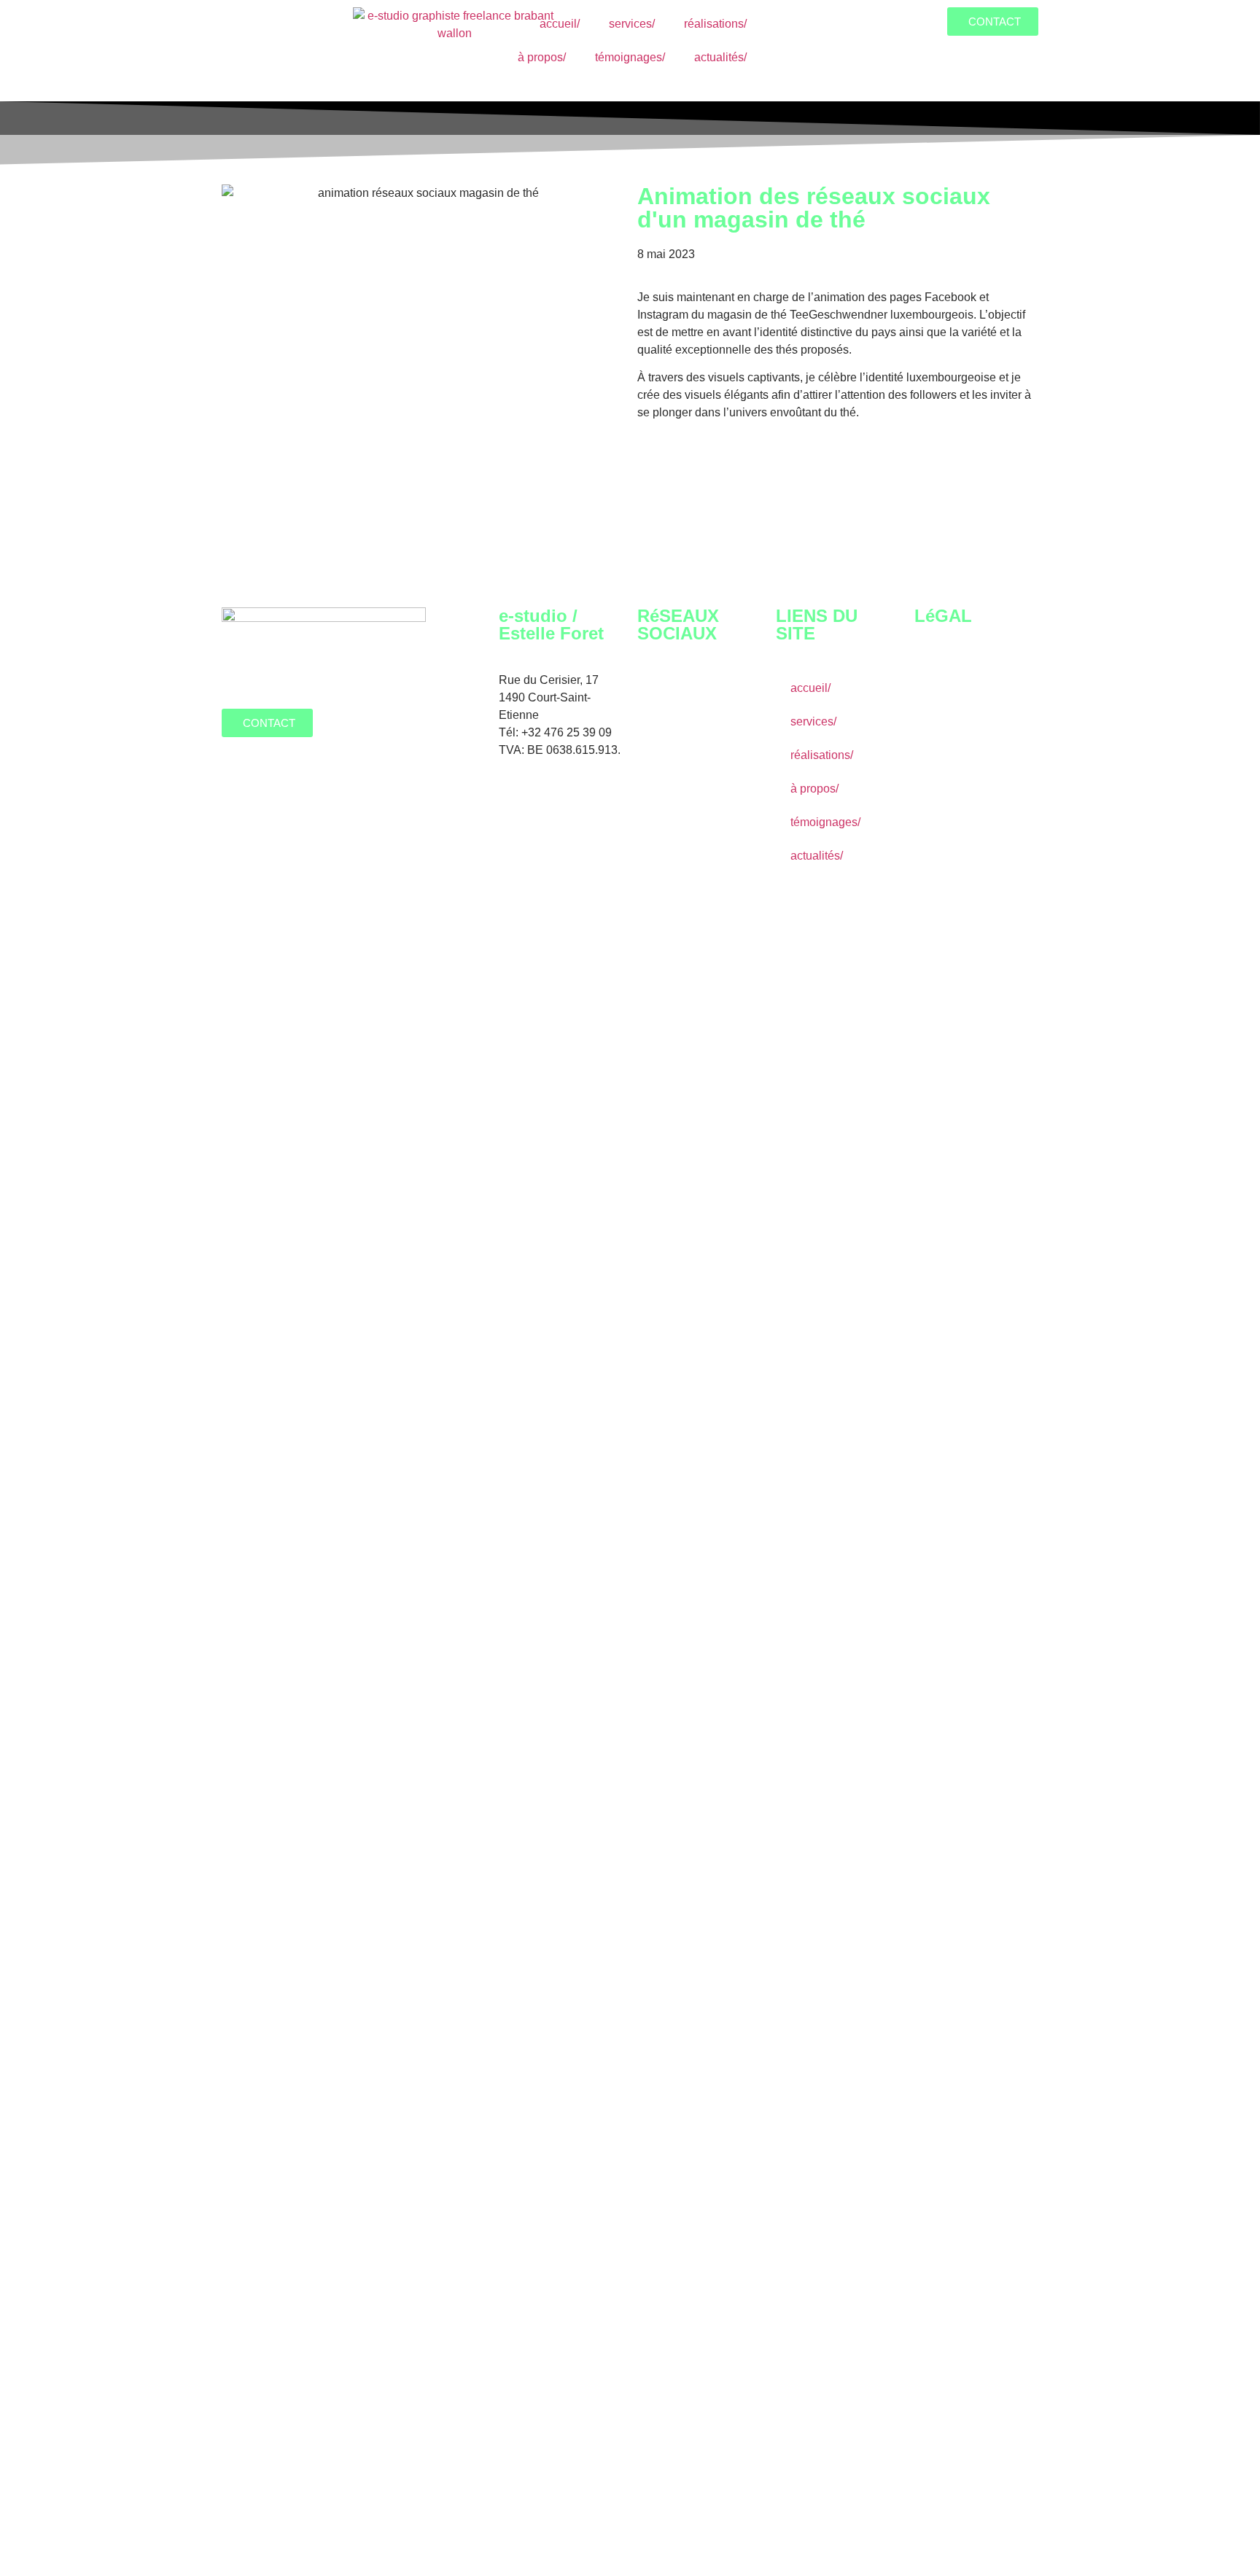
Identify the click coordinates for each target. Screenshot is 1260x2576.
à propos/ (542, 57)
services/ (632, 24)
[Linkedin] (734, 690)
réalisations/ (715, 24)
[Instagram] (695, 690)
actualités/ (720, 57)
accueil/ (560, 24)
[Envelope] (656, 731)
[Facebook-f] (656, 690)
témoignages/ (630, 57)
